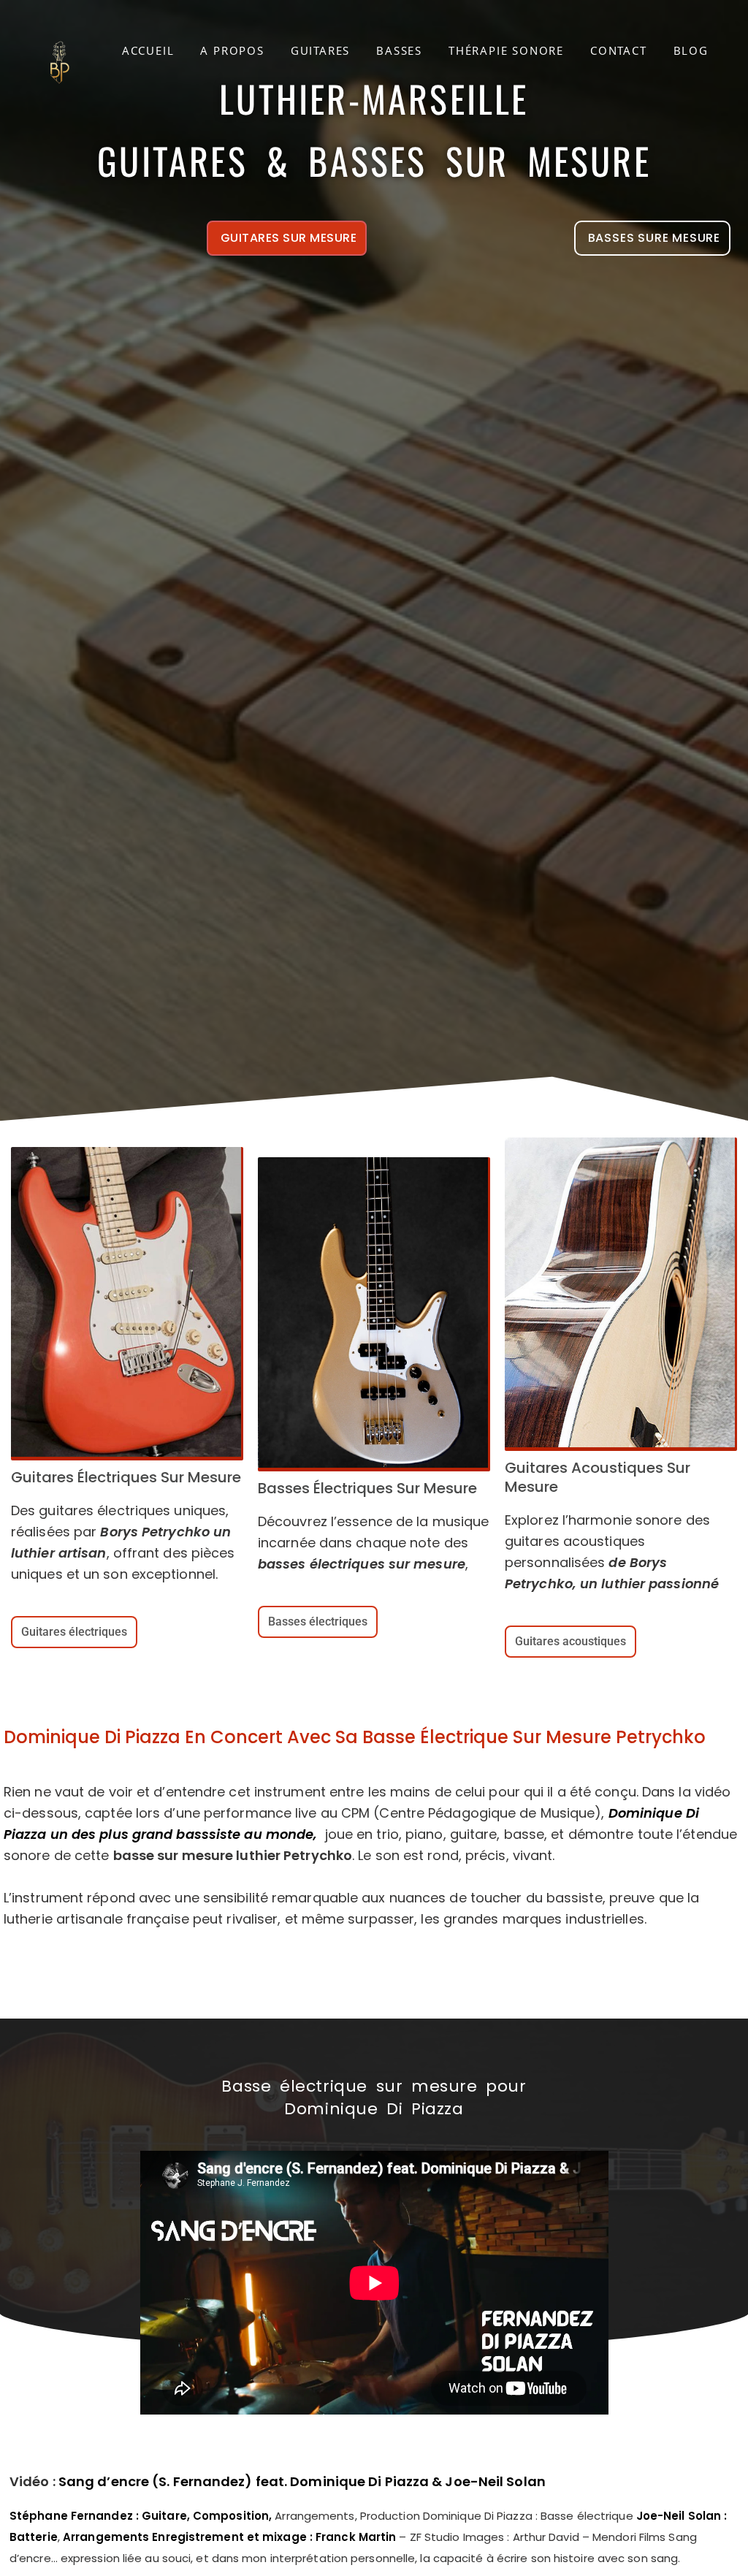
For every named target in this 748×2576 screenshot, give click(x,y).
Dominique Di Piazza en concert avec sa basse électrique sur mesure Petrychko (355, 1737)
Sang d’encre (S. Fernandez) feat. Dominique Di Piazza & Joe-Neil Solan (302, 2481)
